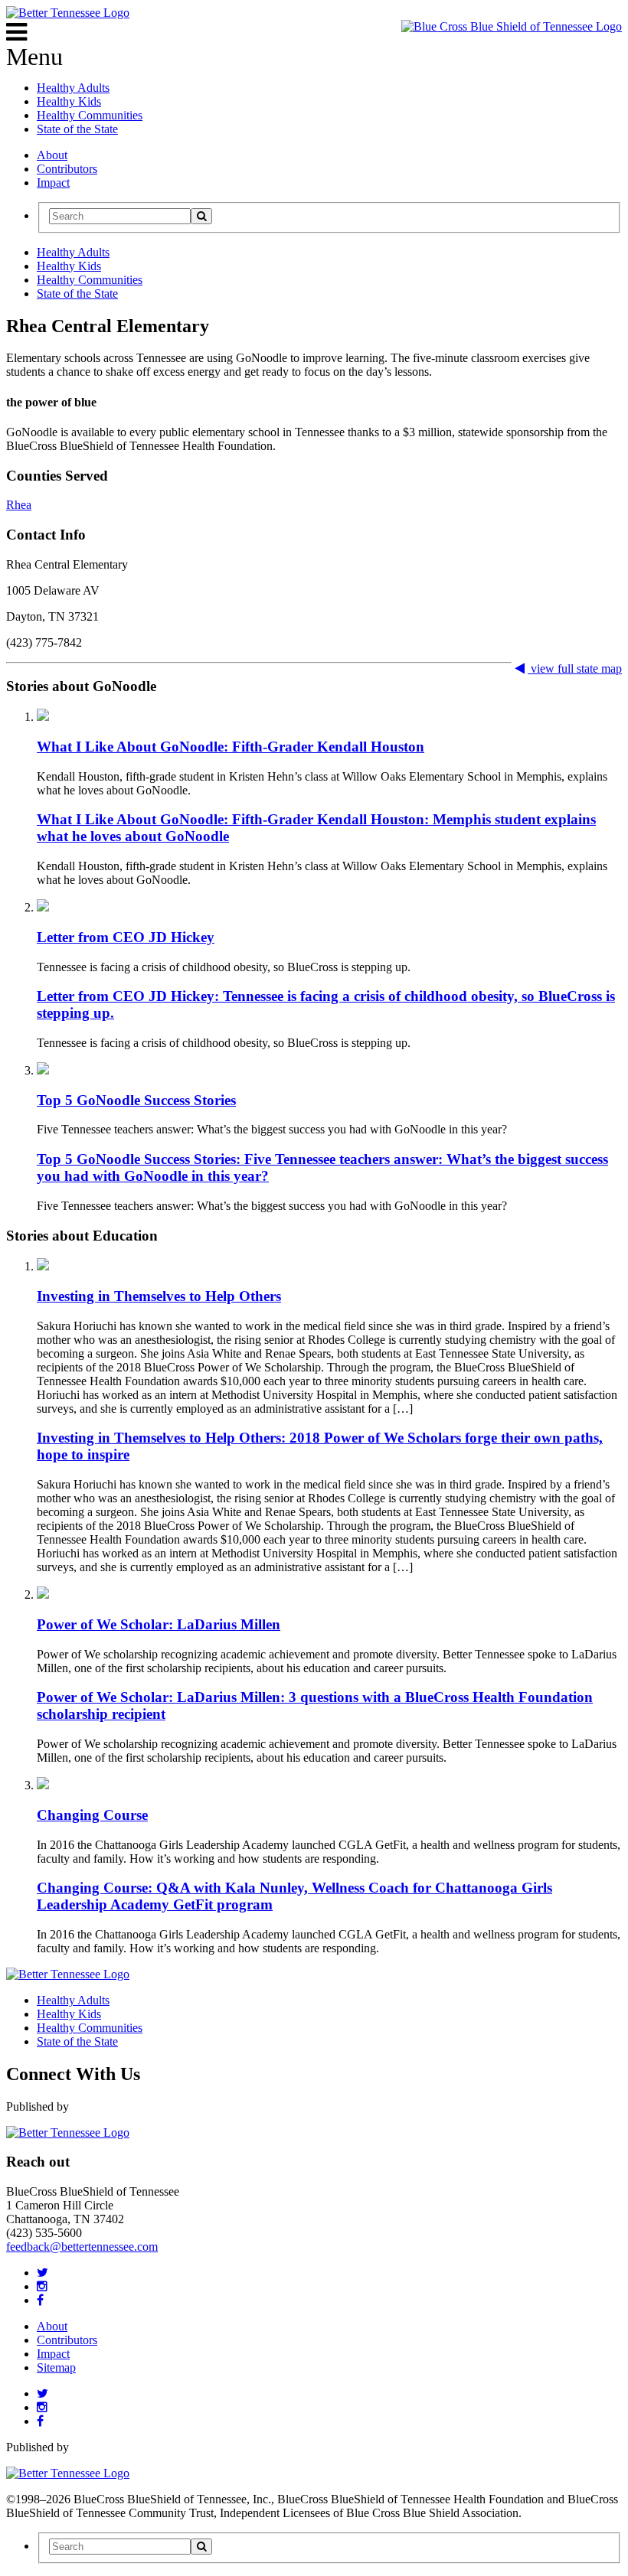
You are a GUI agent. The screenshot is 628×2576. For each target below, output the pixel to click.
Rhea (19, 505)
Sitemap (56, 2367)
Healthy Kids (69, 101)
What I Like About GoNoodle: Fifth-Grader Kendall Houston (231, 747)
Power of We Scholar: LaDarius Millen (159, 1624)
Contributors (67, 169)
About (52, 155)
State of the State (77, 129)
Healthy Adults (73, 88)
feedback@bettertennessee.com (82, 2247)
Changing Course (92, 1815)
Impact (53, 183)
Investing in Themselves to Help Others (159, 1296)
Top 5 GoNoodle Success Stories (136, 1100)
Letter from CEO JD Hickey (126, 937)
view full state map (575, 668)
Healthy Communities (90, 115)
